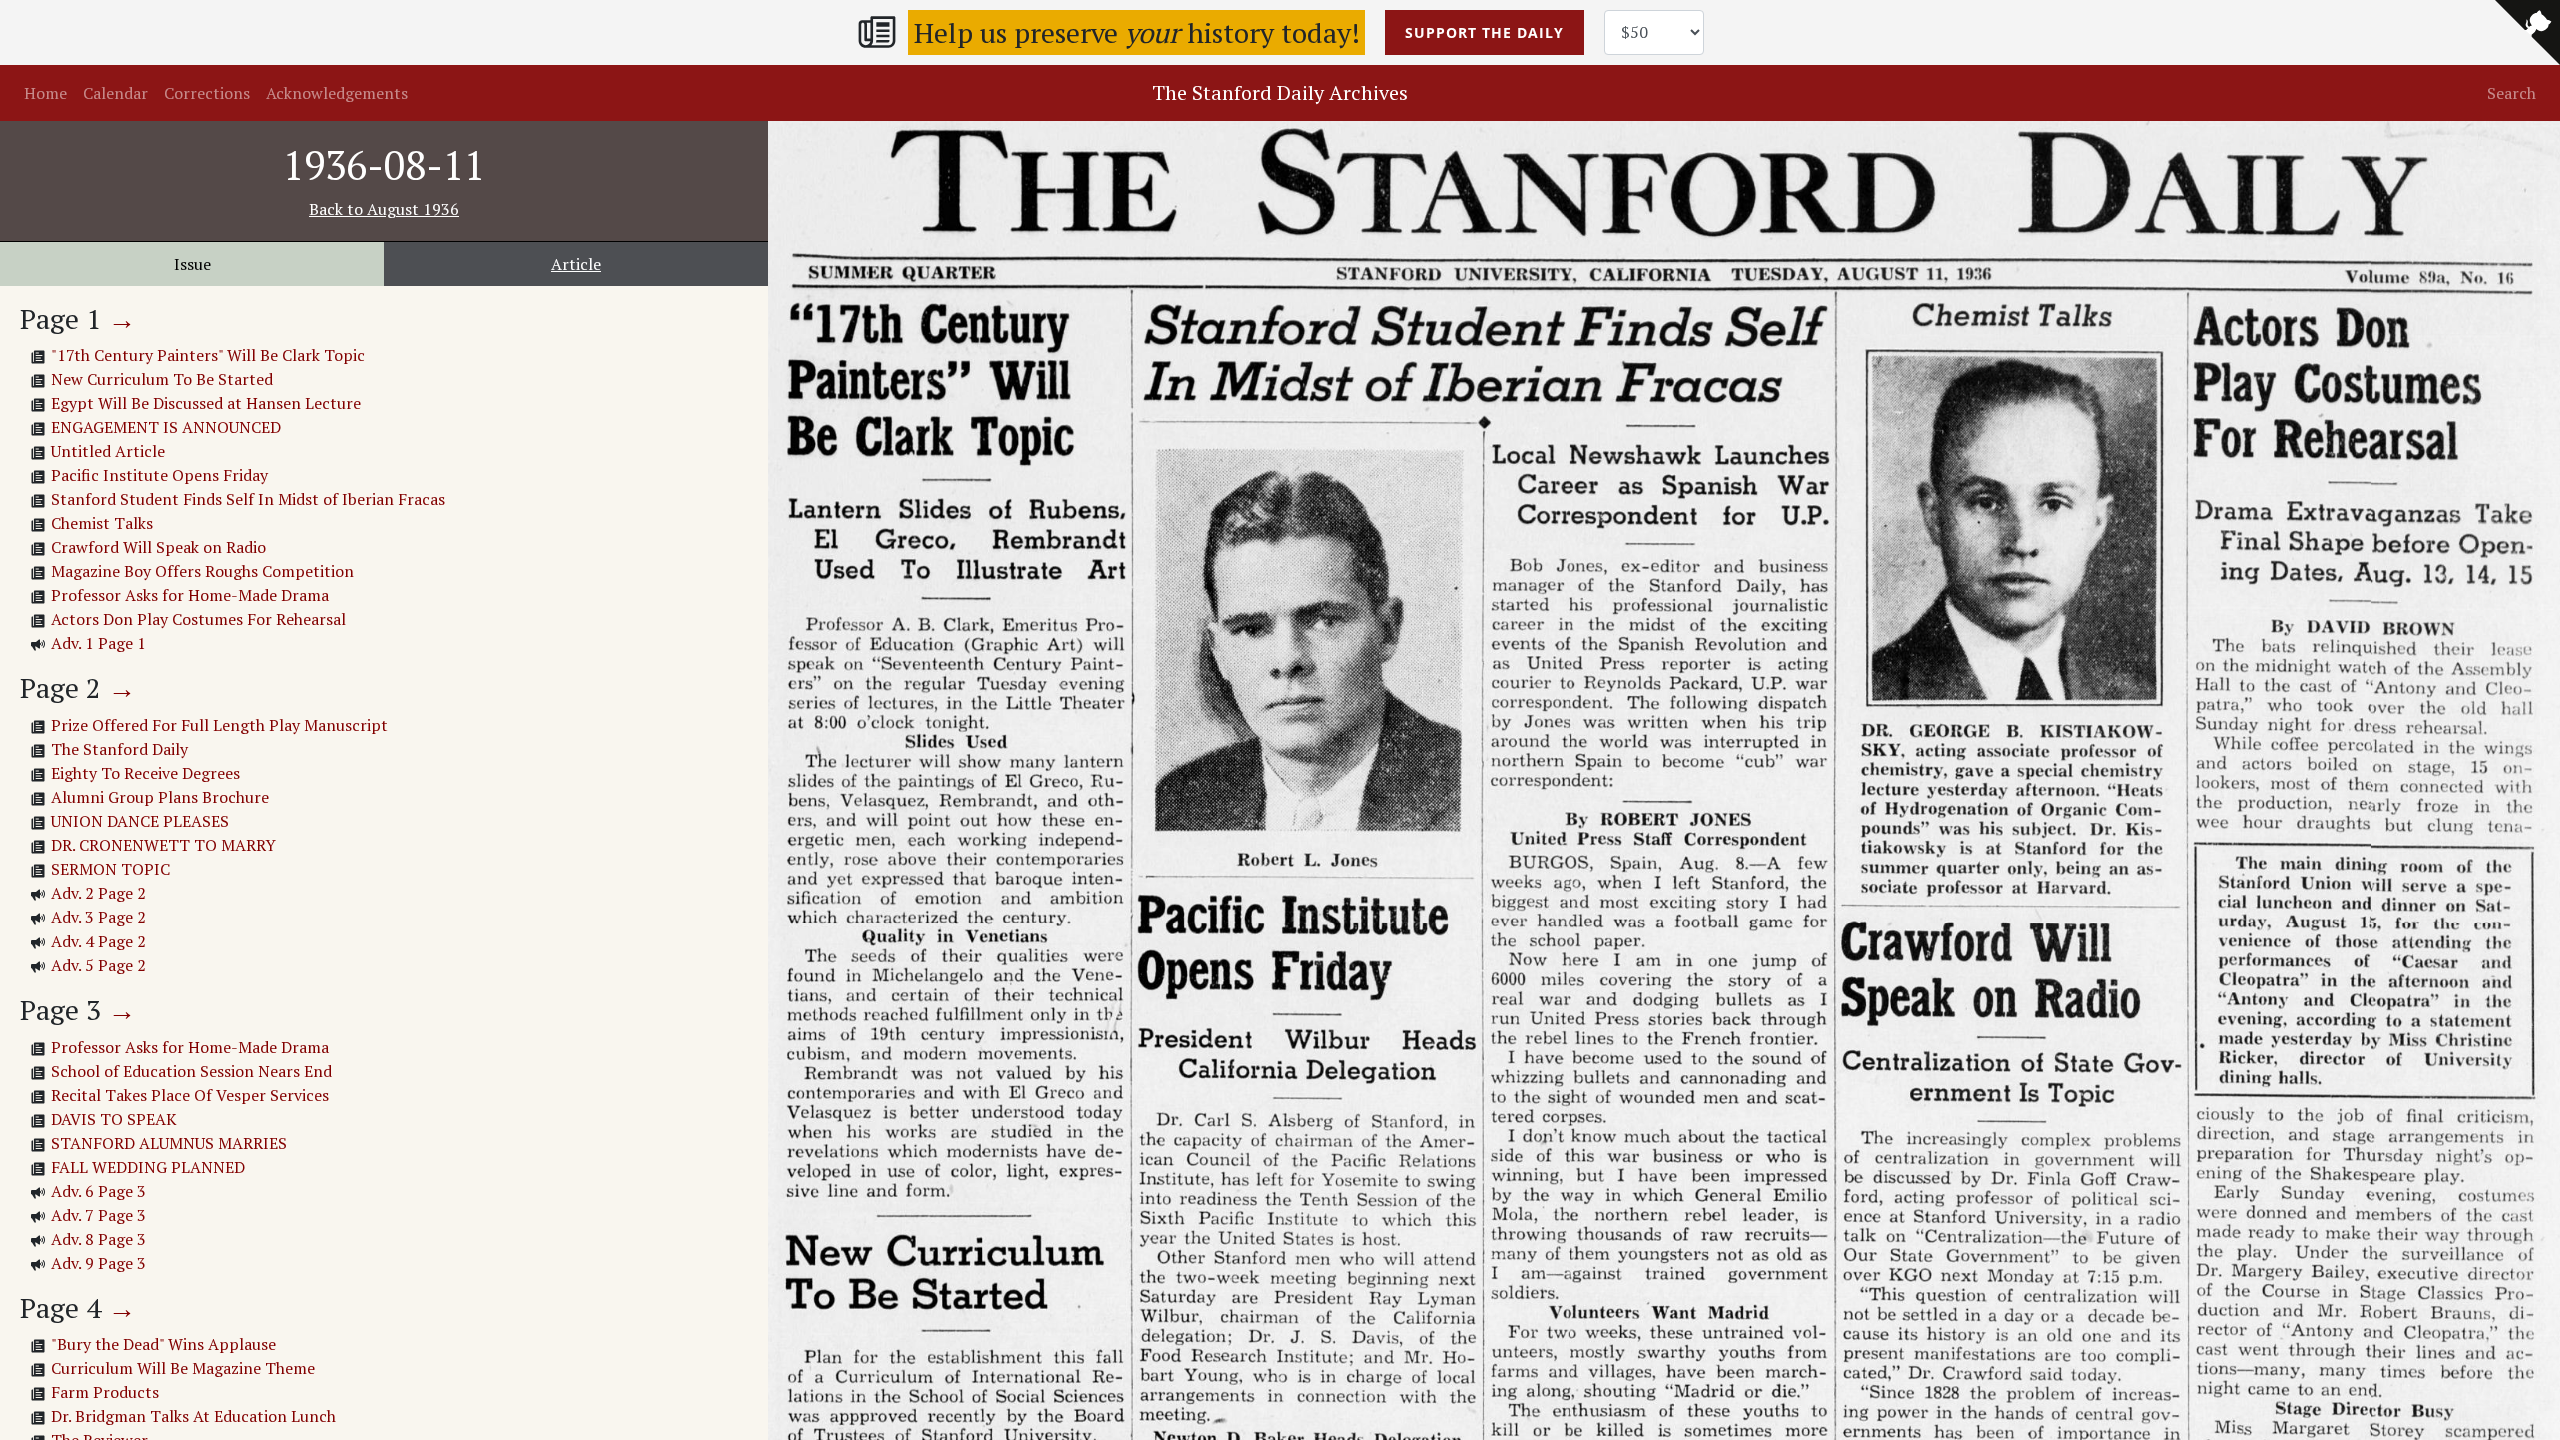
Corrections (207, 93)
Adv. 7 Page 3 (98, 1215)
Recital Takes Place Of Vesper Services (190, 1095)
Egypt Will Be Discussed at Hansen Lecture (206, 403)
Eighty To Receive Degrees (145, 773)
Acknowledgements (337, 93)
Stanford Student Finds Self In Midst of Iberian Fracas (248, 499)
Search (2511, 93)
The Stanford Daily (119, 749)
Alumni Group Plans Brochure (160, 797)
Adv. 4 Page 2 (98, 941)
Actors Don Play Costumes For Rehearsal (198, 619)
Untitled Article (108, 451)
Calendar (115, 93)
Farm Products (105, 1392)
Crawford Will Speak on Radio (158, 547)
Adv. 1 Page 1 (98, 643)
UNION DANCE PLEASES (140, 821)
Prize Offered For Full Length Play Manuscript (219, 725)
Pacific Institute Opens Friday (159, 475)
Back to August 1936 (384, 209)
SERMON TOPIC (110, 869)
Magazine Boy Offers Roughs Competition (202, 571)
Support (1484, 32)
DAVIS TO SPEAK (114, 1119)
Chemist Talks (102, 523)
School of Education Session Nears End (191, 1071)
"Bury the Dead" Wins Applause (163, 1344)
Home (45, 93)
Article (576, 264)
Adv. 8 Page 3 (98, 1239)
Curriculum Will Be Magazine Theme (183, 1368)
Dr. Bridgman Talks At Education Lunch (193, 1416)
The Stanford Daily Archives (1280, 92)
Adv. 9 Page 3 (98, 1263)
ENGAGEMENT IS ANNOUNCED (166, 427)
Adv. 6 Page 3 (98, 1191)
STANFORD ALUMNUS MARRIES (169, 1143)
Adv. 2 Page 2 (98, 893)
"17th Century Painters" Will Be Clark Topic (208, 355)
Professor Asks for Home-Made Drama (190, 595)
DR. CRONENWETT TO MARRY (163, 845)
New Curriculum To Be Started (162, 379)
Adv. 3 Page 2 (98, 917)
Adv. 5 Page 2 (98, 965)
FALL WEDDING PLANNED (148, 1167)
